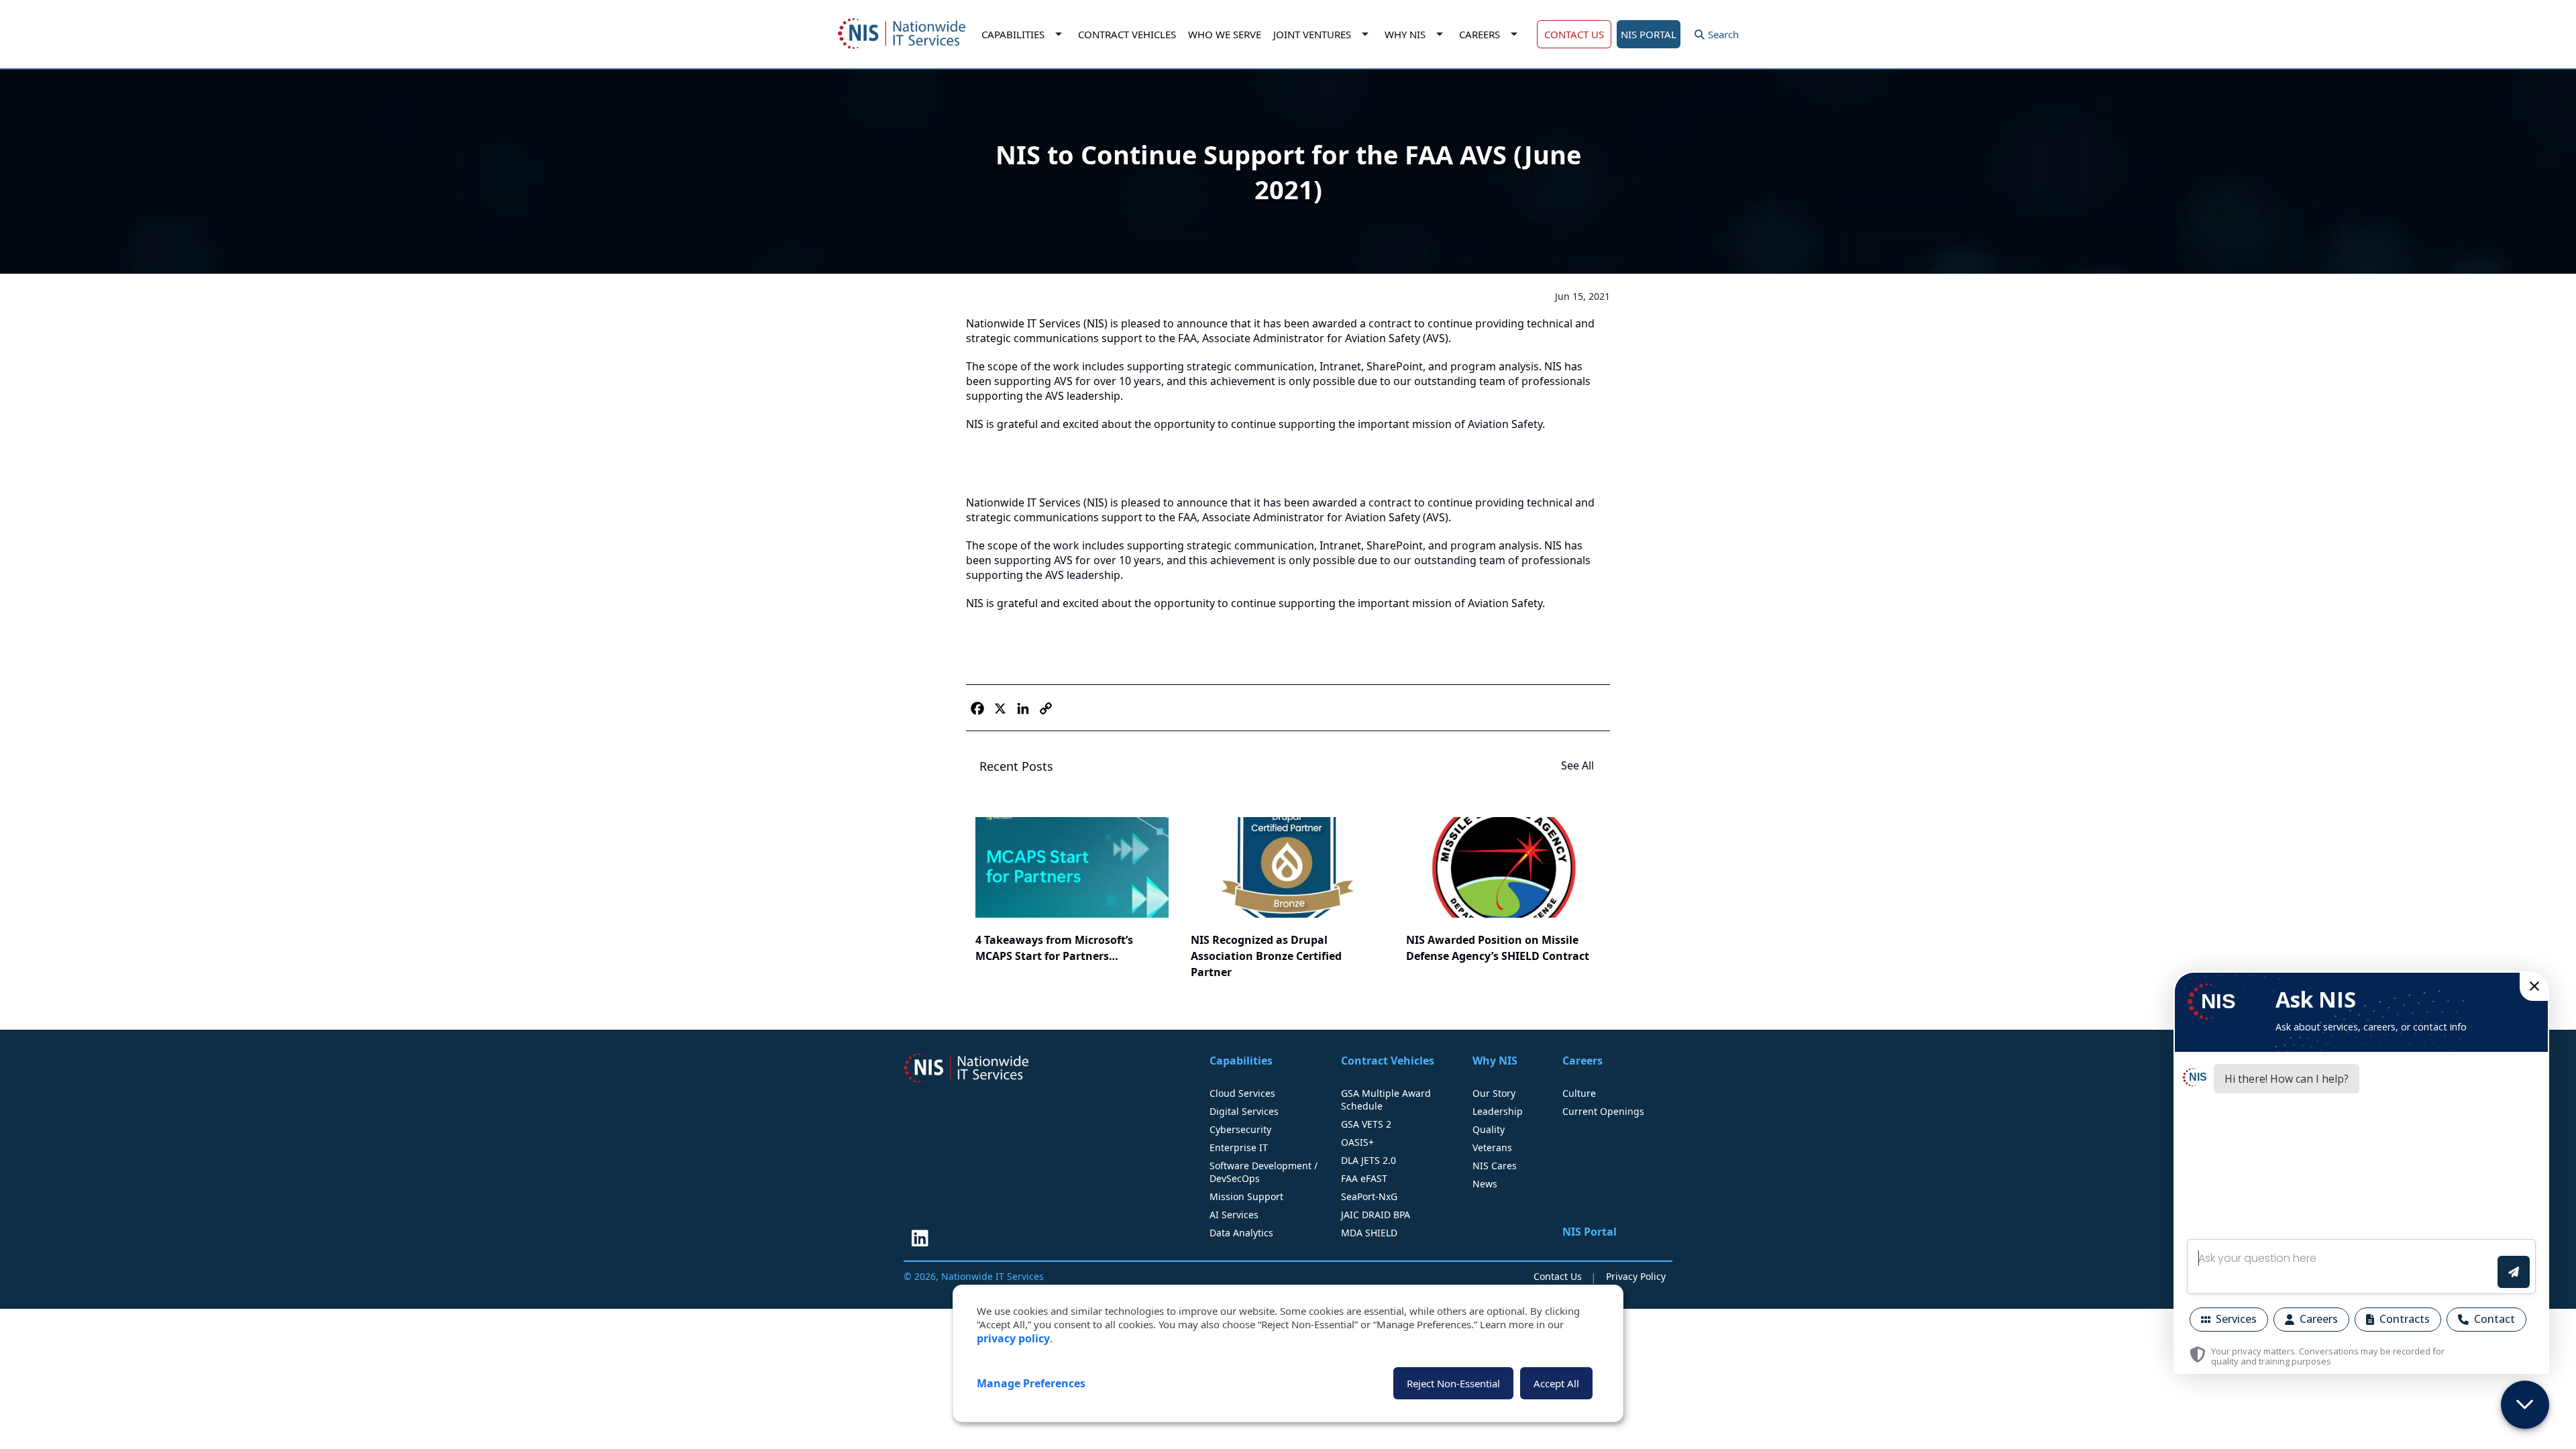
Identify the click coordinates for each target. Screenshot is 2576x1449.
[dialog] (1288, 1353)
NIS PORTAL (1649, 34)
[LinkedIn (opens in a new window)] (920, 1238)
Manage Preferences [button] (1031, 1383)
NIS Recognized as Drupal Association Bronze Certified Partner (1266, 956)
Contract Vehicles (1127, 34)
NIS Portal (1590, 1232)
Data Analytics (1241, 1233)
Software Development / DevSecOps (1264, 1172)
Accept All (1556, 1383)
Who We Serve (1225, 34)
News (1485, 1184)
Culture (1579, 1093)
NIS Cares (1495, 1166)
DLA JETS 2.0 (1368, 1160)
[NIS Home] (966, 1068)
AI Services (1234, 1215)
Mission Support (1246, 1196)
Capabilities (1013, 34)
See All (1579, 765)
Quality (1489, 1129)
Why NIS (1405, 34)
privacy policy (1013, 1338)
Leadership (1498, 1111)
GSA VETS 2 (1366, 1124)
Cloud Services (1242, 1093)
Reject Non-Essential (1453, 1383)
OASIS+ (1357, 1142)
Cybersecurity (1240, 1129)
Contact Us (1558, 1276)
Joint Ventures (1312, 34)
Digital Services (1244, 1111)
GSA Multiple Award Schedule (1386, 1099)
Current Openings (1603, 1111)
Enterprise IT (1239, 1147)
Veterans (1492, 1147)
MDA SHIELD (1369, 1233)
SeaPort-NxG (1369, 1196)
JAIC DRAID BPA (1376, 1215)
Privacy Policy (1636, 1276)
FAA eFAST (1364, 1178)
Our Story (1494, 1093)
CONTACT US (1574, 34)
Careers (1480, 34)
